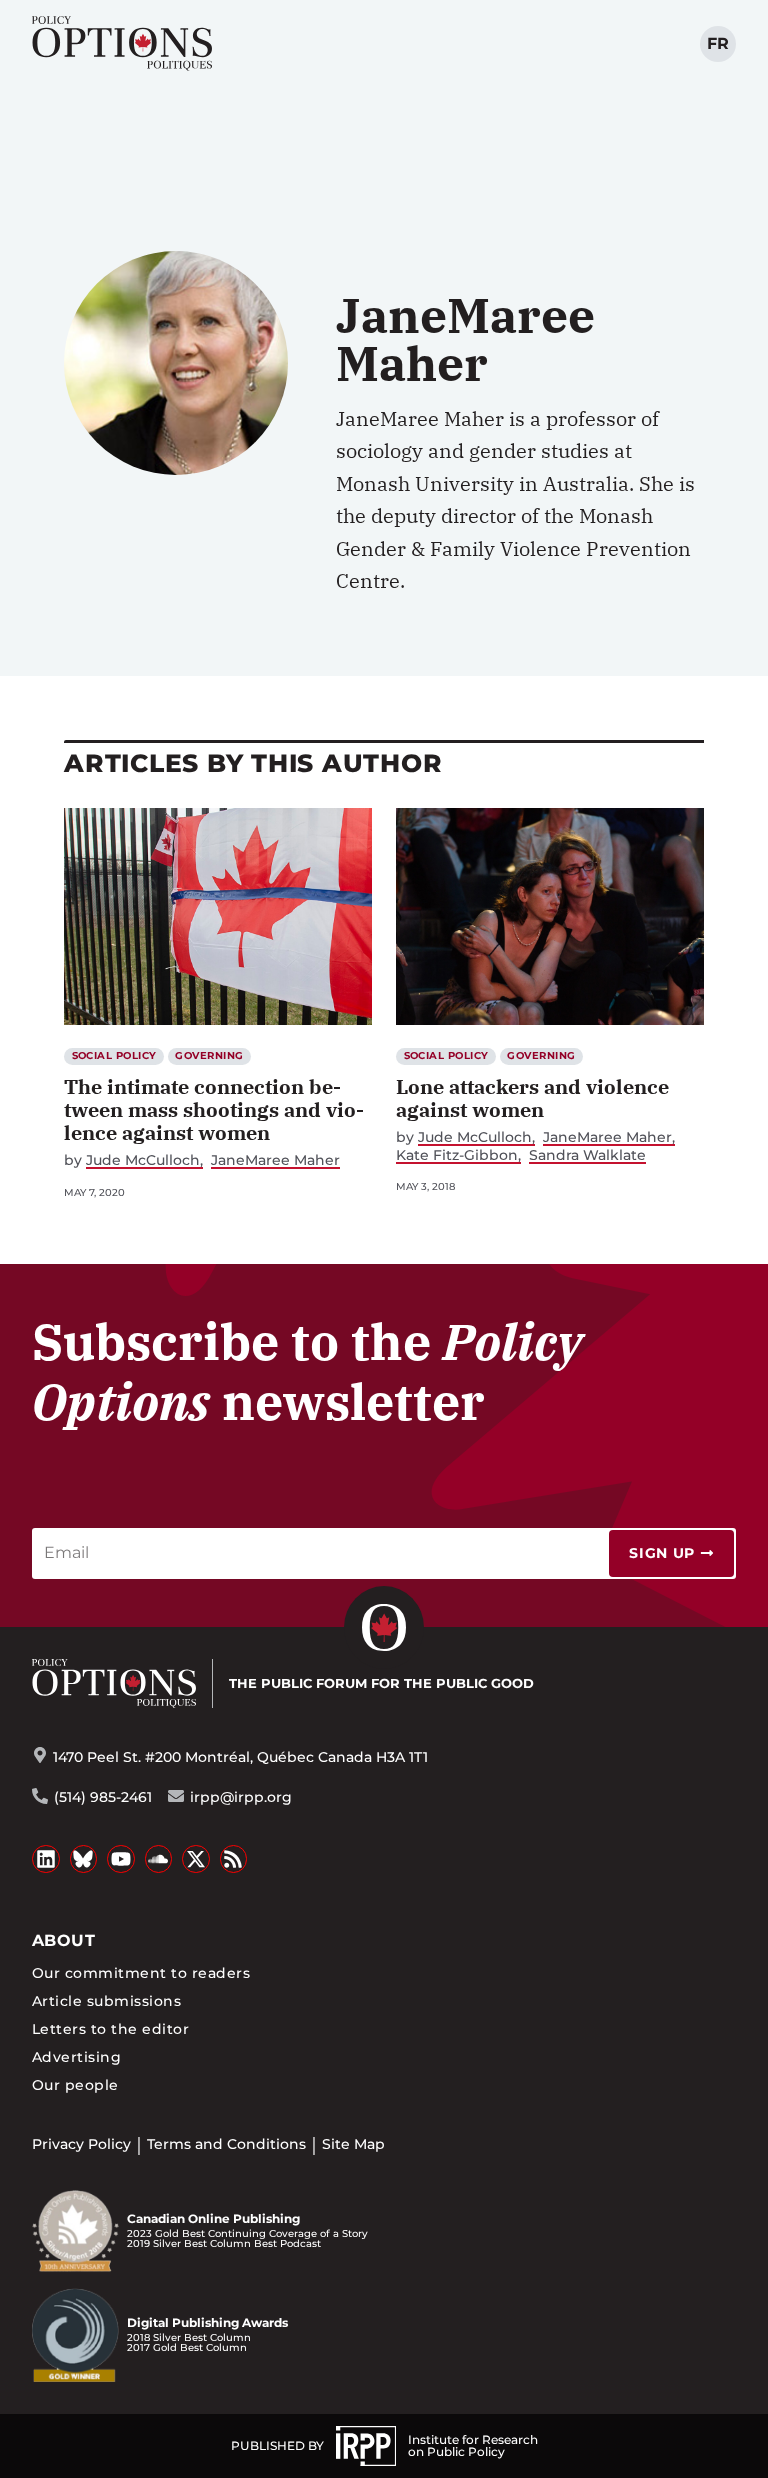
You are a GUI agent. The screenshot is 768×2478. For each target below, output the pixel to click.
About (63, 1940)
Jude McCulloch (143, 1160)
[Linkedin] (46, 1859)
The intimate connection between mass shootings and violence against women (214, 1109)
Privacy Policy (81, 2144)
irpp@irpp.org (241, 1797)
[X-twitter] (196, 1859)
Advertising (76, 2057)
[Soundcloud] (159, 1859)
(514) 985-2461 (103, 1797)
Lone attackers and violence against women (532, 1098)
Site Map (353, 2144)
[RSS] (234, 1859)
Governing (209, 1055)
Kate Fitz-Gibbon (457, 1155)
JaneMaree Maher (275, 1160)
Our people (75, 2085)
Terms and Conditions (226, 2144)
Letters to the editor (110, 2029)
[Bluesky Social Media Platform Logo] (84, 1859)
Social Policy (114, 1055)
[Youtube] (121, 1859)
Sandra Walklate (587, 1155)
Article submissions (106, 2001)
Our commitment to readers (141, 1973)
